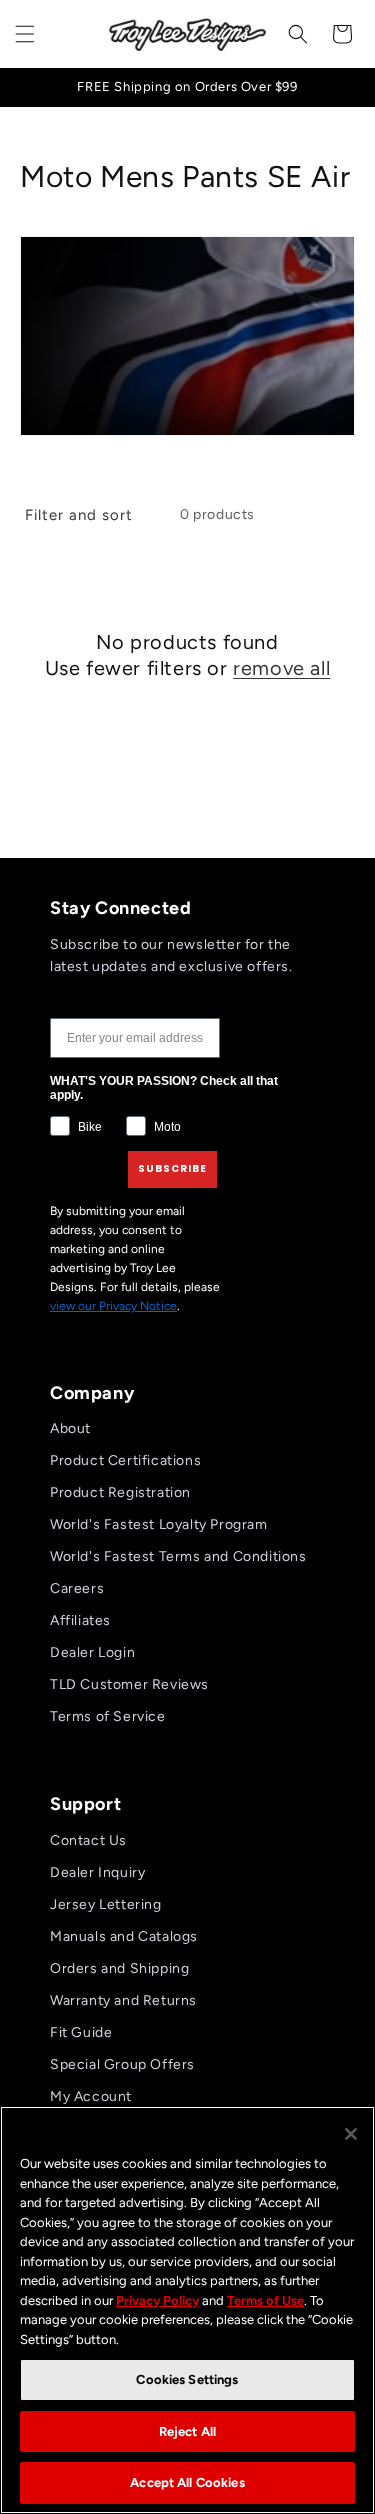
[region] (187, 2310)
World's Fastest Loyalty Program (159, 1524)
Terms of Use (265, 2300)
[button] (25, 34)
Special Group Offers (122, 2064)
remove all (281, 668)
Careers (77, 1588)
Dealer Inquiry (97, 1872)
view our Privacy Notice (113, 1306)
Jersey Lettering (106, 1904)
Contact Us (88, 1840)
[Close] (351, 2134)
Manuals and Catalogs (124, 1936)
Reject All (187, 2431)
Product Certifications (125, 1460)
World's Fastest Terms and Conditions (178, 1556)
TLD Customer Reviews (129, 1684)
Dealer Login (92, 1652)
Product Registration (120, 1492)
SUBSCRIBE (172, 1168)
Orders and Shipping (119, 1968)
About (70, 1428)
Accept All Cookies (187, 2482)
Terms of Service (108, 1716)
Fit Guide (81, 2032)
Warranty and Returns (123, 2000)
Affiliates (80, 1620)
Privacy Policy (157, 2300)
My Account (91, 2096)
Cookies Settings (187, 2379)
